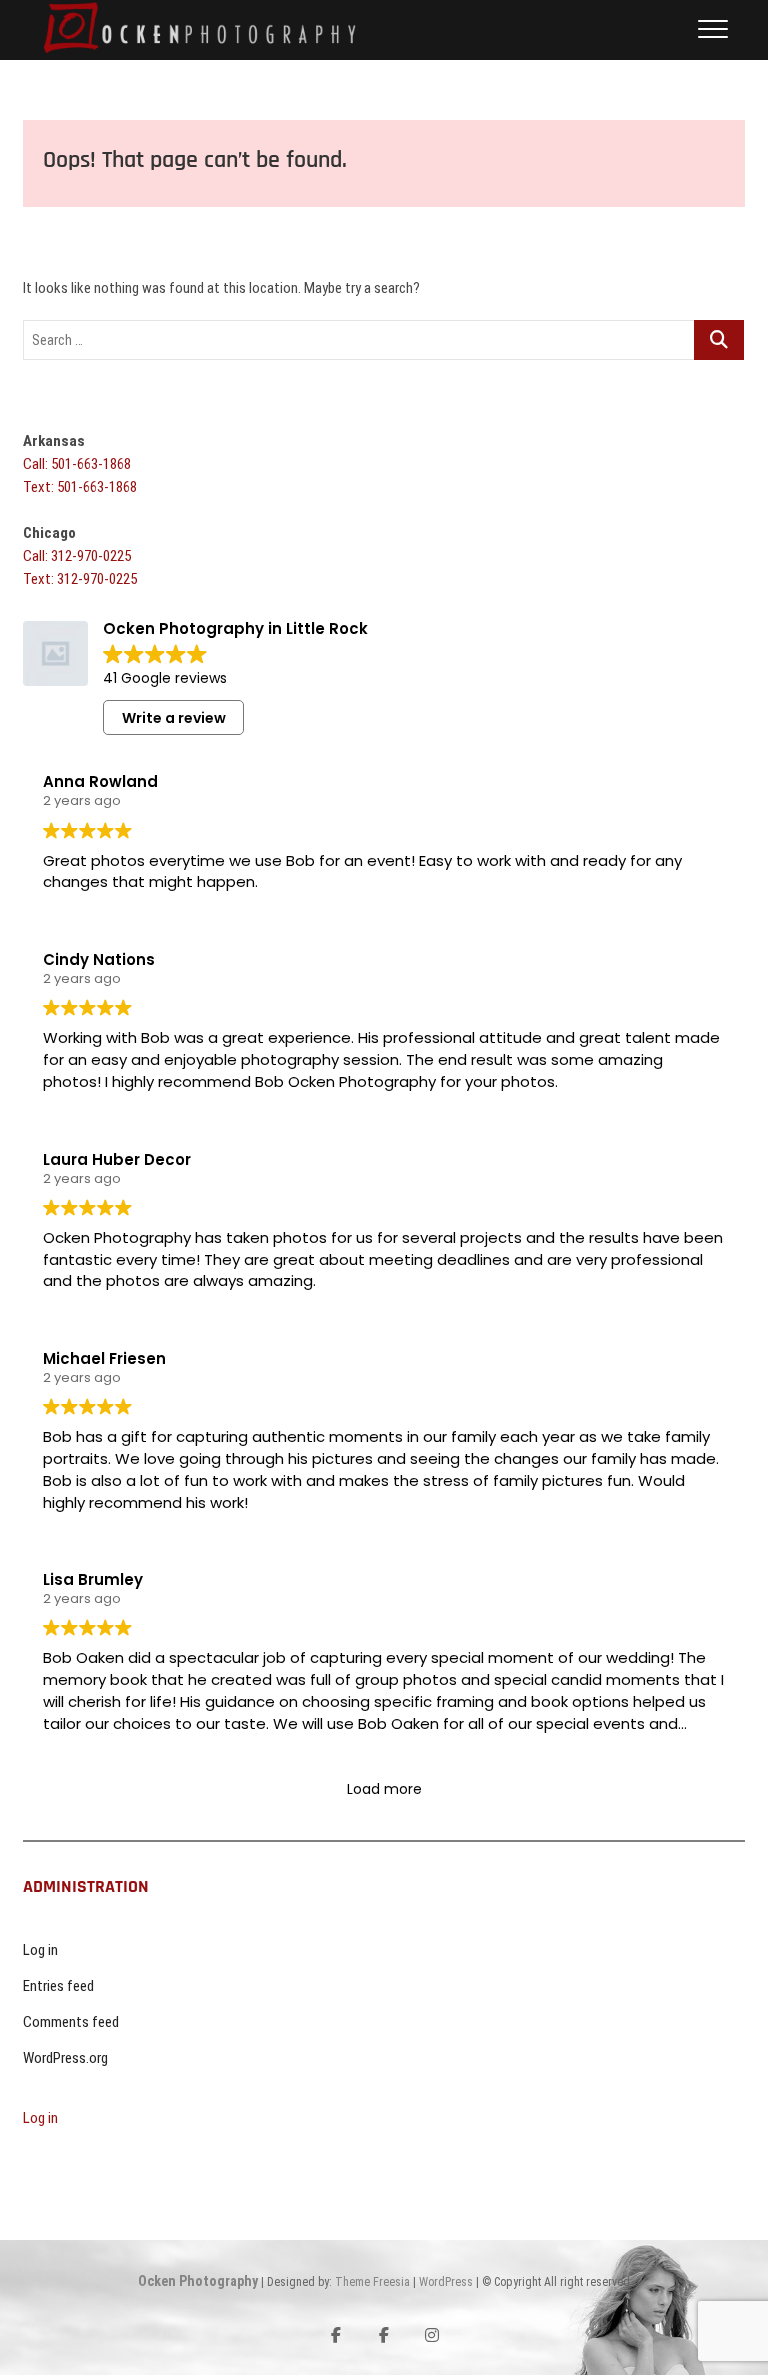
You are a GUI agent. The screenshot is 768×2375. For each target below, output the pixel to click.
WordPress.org (65, 2058)
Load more (384, 1789)
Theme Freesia (372, 2282)
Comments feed (71, 2022)
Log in (40, 1950)
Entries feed (58, 1986)
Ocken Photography (198, 2281)
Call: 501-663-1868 (77, 464)
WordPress (446, 2282)
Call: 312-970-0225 (77, 556)
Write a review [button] (174, 718)
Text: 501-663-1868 (80, 487)
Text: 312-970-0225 (80, 579)
